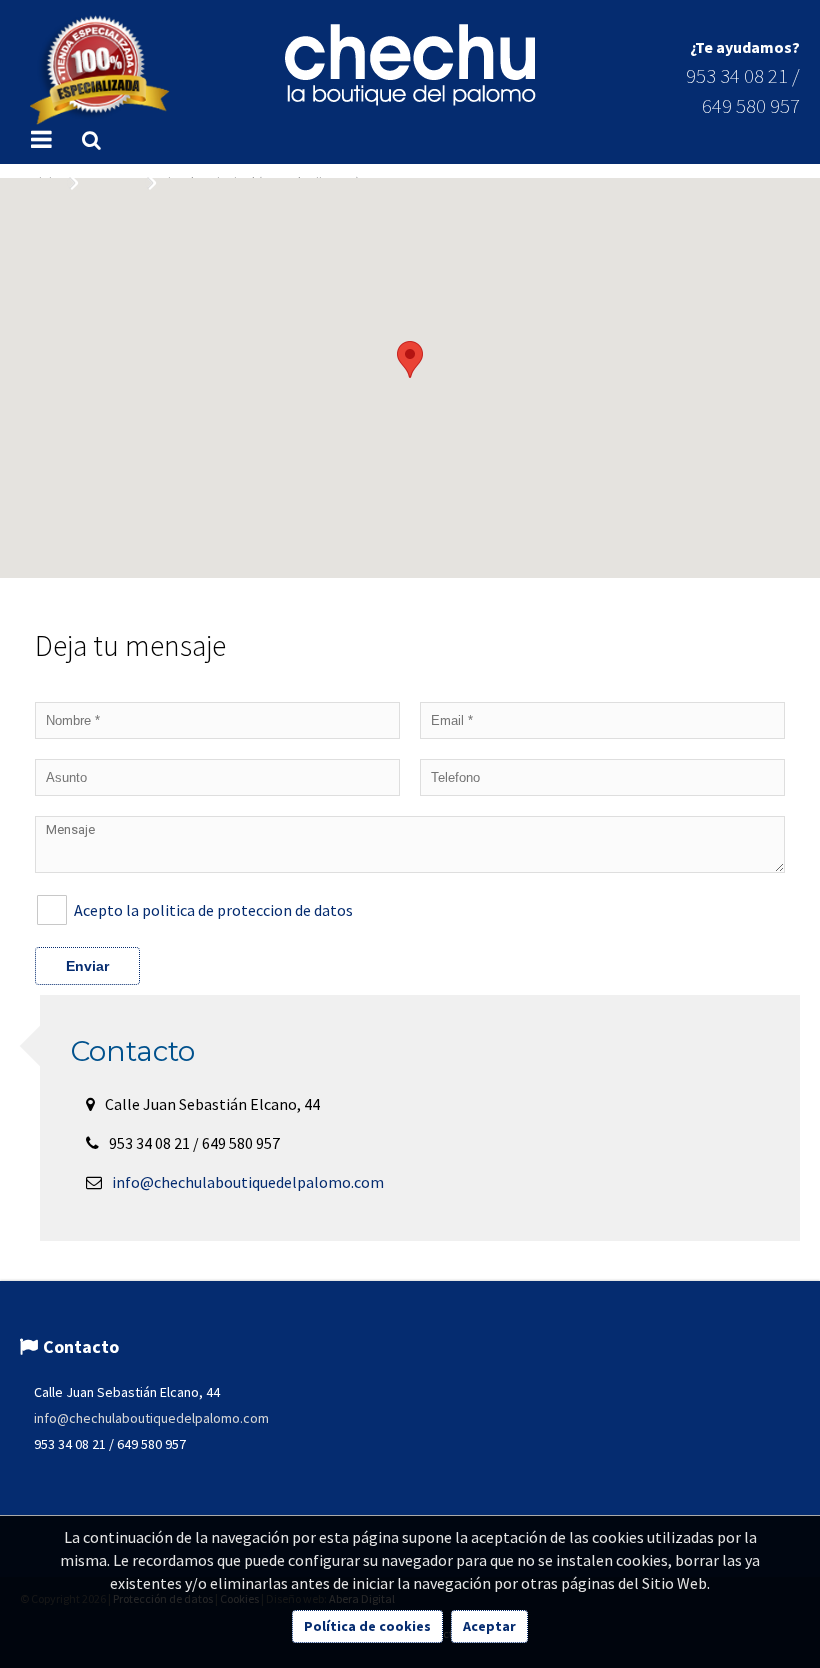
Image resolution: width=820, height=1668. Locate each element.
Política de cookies (367, 1626)
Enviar (87, 966)
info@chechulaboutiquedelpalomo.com (248, 1182)
